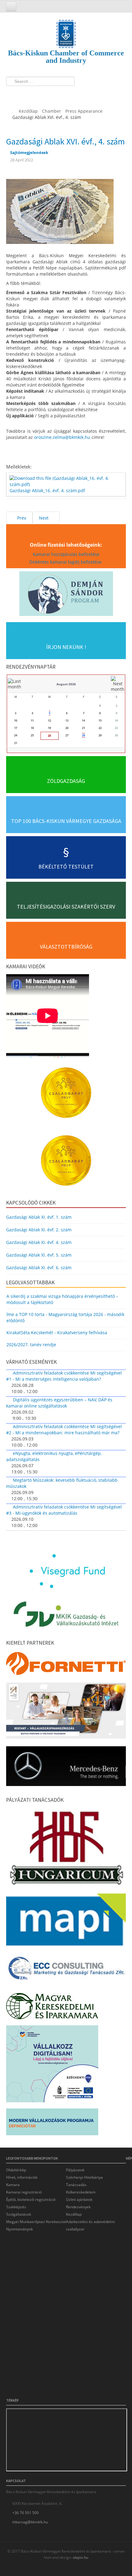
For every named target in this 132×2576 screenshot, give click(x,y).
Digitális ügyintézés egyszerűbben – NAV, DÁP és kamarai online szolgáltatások (59, 1403)
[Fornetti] (66, 1665)
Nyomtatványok (19, 2229)
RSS (47, 94)
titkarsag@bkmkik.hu (30, 2522)
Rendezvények (78, 2207)
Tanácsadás (76, 2185)
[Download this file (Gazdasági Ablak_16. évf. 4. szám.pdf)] (67, 481)
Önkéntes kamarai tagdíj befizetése (66, 562)
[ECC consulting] (66, 1970)
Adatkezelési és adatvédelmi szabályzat (90, 2225)
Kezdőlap (74, 2214)
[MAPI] (66, 1921)
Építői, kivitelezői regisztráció (31, 2199)
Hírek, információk (22, 2177)
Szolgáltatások (19, 2214)
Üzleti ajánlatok (79, 2199)
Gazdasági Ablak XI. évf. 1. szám (39, 1217)
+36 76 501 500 (25, 2513)
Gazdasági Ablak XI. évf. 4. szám (39, 1242)
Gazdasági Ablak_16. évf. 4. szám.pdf (47, 490)
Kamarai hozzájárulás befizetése (66, 554)
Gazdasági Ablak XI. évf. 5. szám (39, 1255)
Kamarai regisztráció (24, 2192)
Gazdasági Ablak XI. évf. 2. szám (39, 1230)
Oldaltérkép (16, 2170)
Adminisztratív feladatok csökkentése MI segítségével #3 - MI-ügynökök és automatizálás (64, 1510)
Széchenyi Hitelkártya (84, 2177)
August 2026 (66, 684)
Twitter (24, 94)
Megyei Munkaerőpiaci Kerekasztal (36, 2222)
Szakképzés (16, 2207)
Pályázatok (75, 2170)
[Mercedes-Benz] (66, 1768)
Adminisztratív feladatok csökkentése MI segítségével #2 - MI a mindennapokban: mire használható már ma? (64, 1430)
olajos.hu (80, 2557)
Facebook (13, 94)
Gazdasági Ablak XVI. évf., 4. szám (66, 141)
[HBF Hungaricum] (66, 1849)
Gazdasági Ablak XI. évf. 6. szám (39, 1268)
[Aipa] (66, 1712)
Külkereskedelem (81, 2192)
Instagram (35, 94)
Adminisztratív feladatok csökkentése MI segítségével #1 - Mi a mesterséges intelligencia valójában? (64, 1376)
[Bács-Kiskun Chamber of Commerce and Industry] (66, 28)
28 (83, 735)
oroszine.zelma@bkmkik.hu (62, 437)
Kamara (13, 2185)
